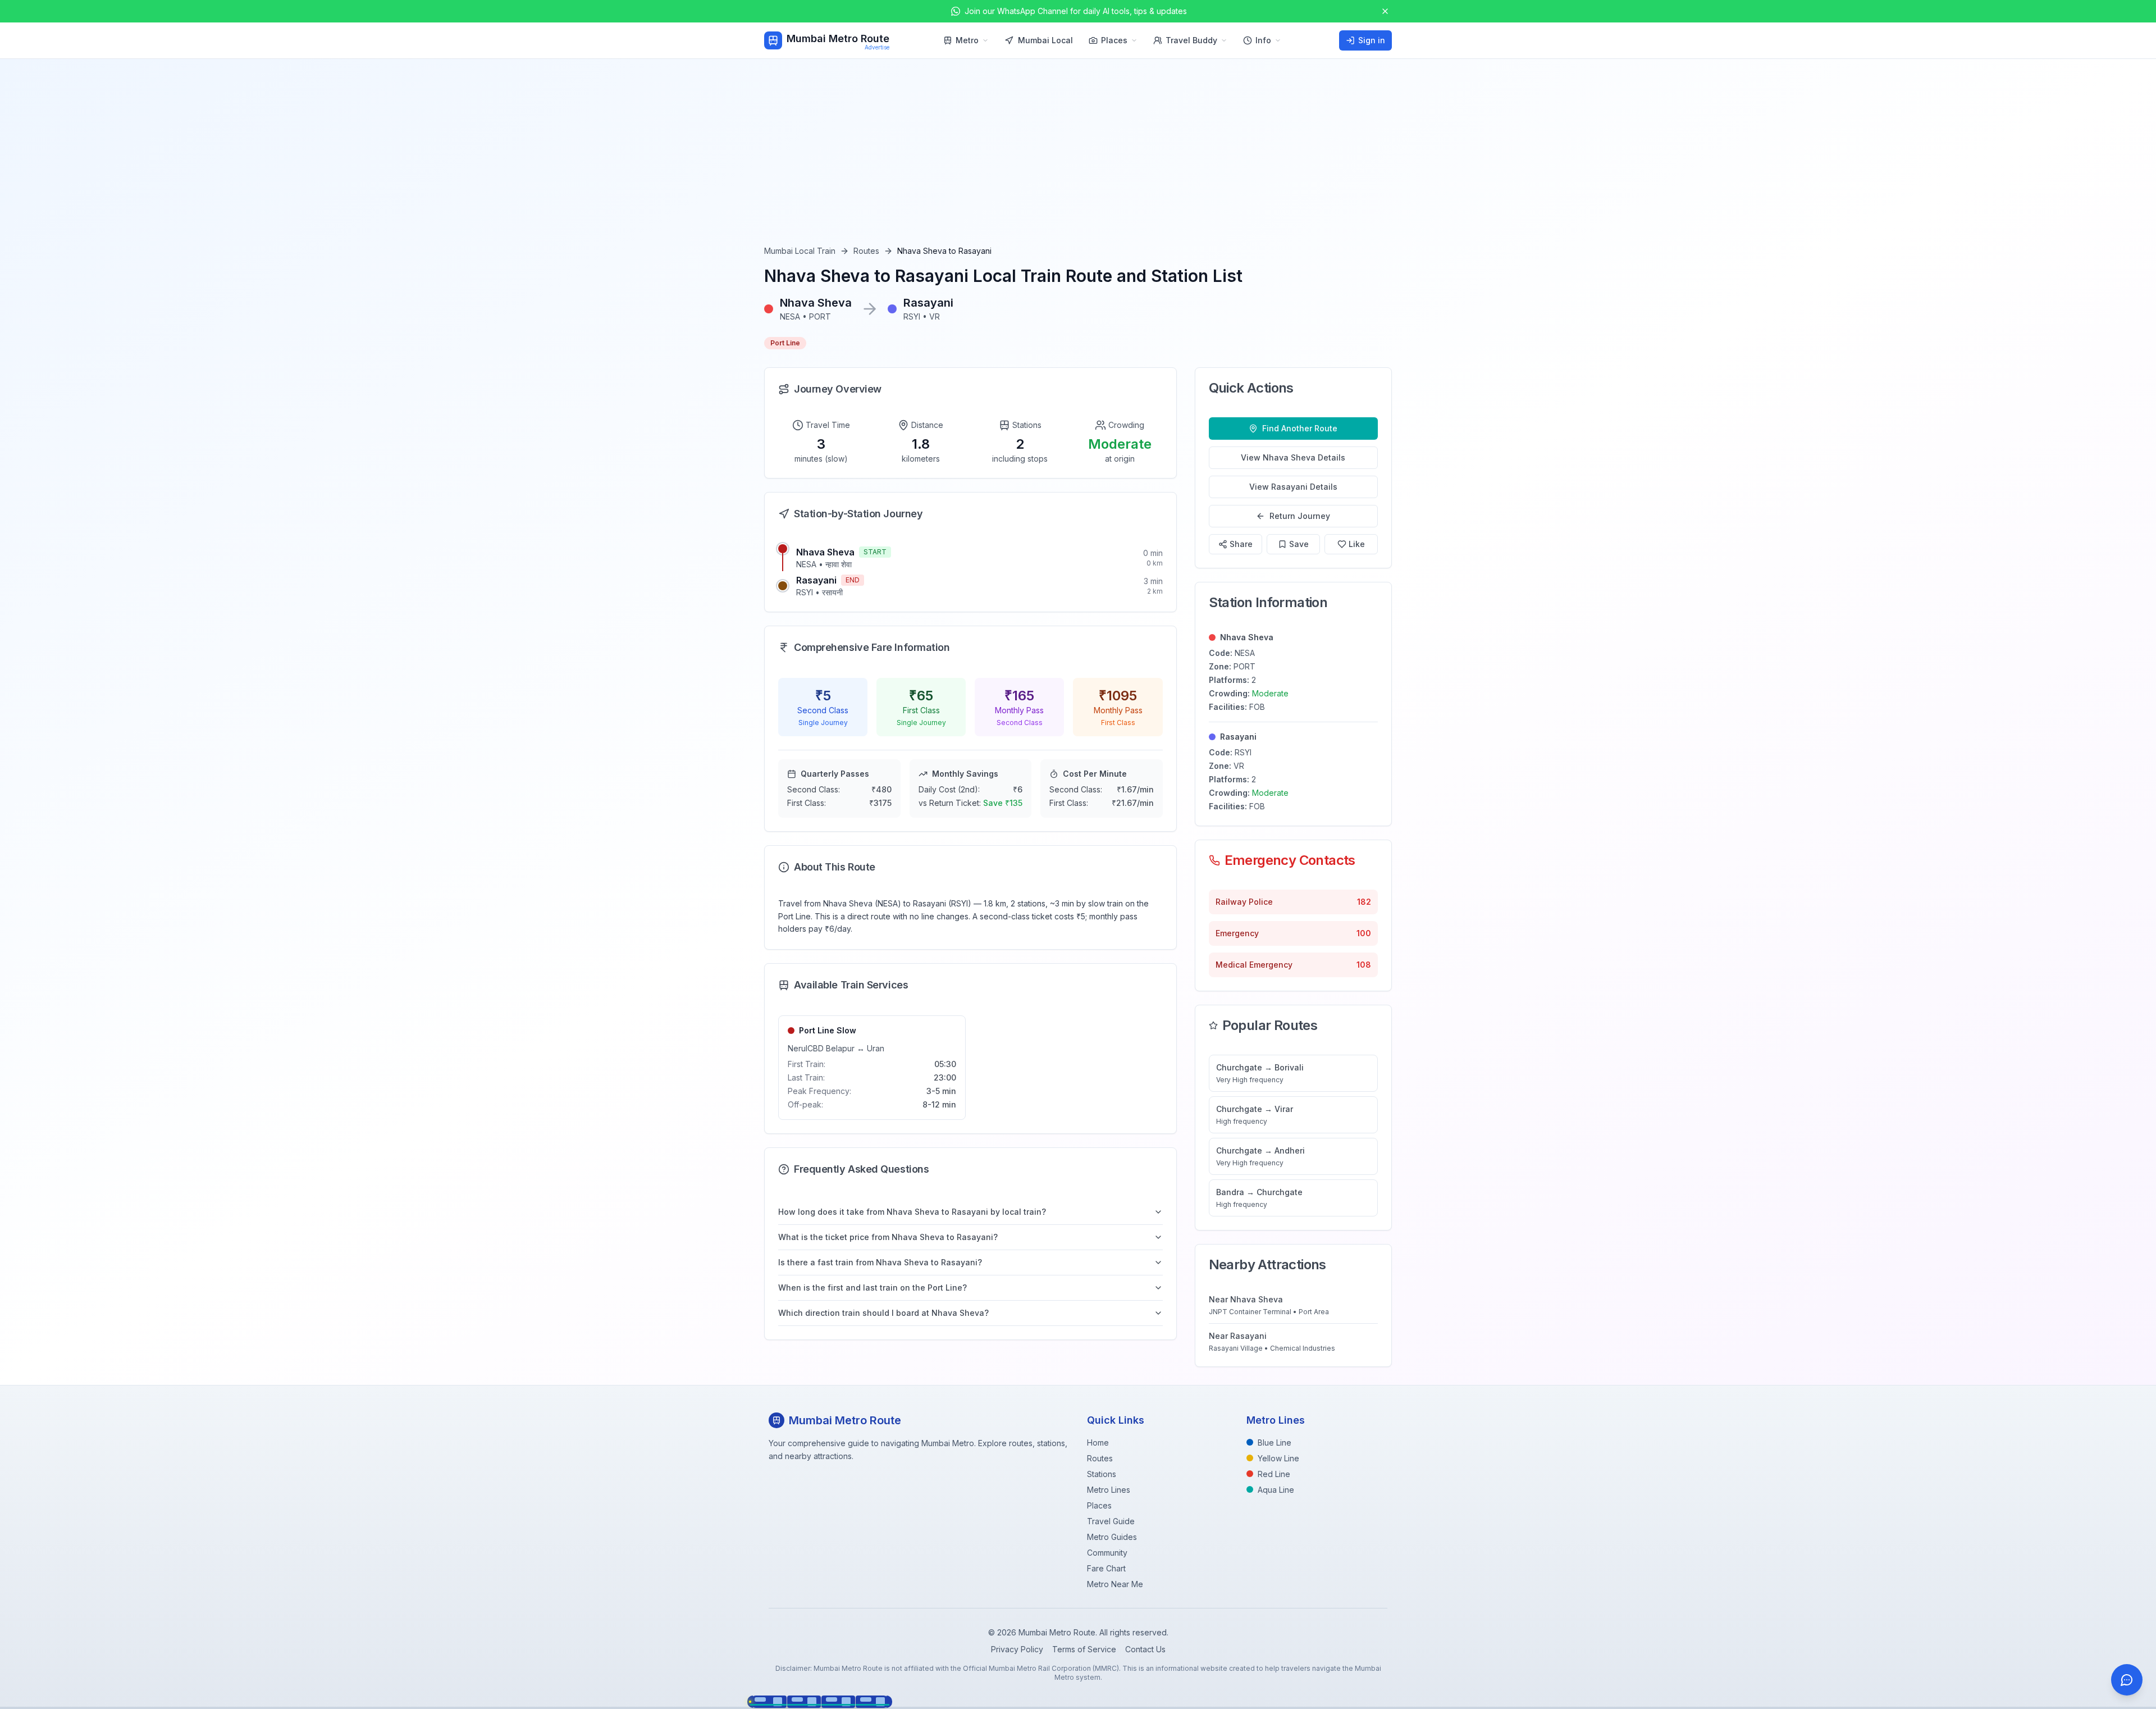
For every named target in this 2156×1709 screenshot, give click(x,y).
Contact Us (1145, 1649)
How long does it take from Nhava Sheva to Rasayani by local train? (912, 1212)
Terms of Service (1084, 1649)
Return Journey (1300, 516)
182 (1364, 902)
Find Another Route (1300, 428)
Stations (1102, 1474)
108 (1364, 965)
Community (1107, 1553)
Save (1299, 544)
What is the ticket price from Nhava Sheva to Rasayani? (888, 1237)
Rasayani (816, 580)
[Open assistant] (2127, 1680)
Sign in (1372, 40)
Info (1263, 40)
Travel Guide (1111, 1521)
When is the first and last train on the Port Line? (873, 1288)
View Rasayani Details (1293, 487)
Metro (967, 40)
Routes (866, 251)
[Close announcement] (1385, 11)
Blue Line (1275, 1443)
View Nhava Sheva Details (1293, 457)
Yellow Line (1278, 1458)
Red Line (1274, 1474)
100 (1364, 933)
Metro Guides (1112, 1537)
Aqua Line (1276, 1490)
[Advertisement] (1078, 161)
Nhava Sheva (825, 552)
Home (1098, 1443)
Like (1357, 544)
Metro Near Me (1115, 1584)
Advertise (877, 47)
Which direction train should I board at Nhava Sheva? (883, 1313)
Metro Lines (1109, 1490)
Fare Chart (1106, 1568)
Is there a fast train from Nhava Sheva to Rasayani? (880, 1262)
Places (1114, 40)
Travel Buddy (1191, 40)
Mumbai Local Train (800, 251)
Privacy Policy (1017, 1649)
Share (1241, 544)
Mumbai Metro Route (838, 38)
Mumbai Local (1045, 40)
